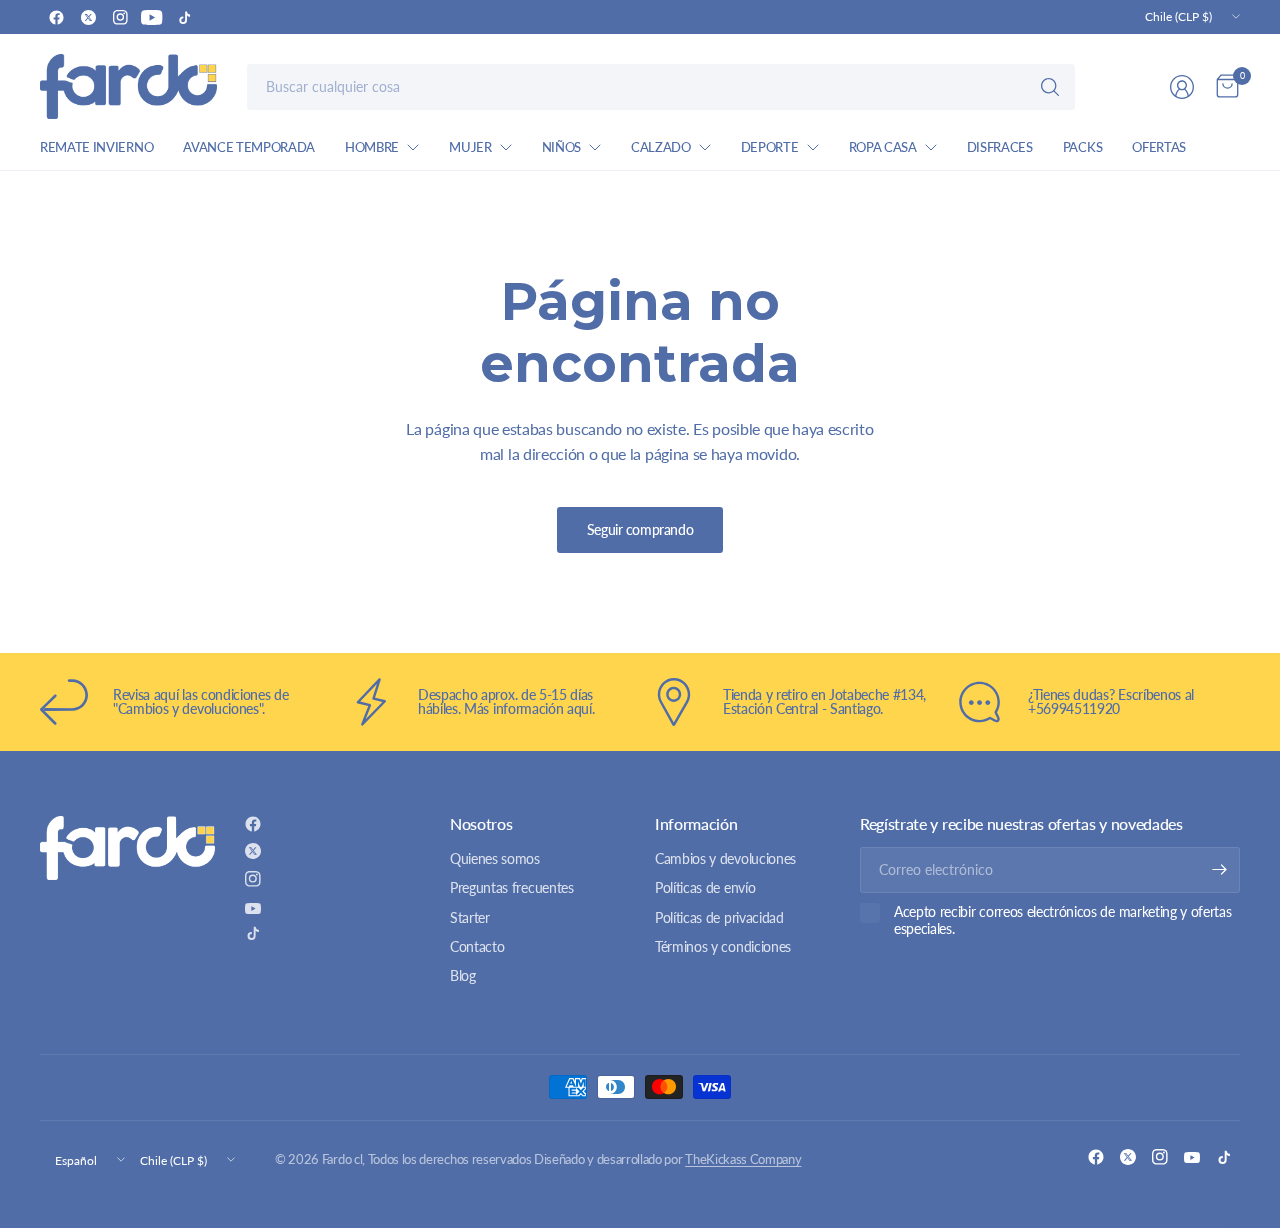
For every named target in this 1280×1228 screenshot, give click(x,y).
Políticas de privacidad (719, 917)
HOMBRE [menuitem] (372, 147)
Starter (470, 917)
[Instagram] (120, 17)
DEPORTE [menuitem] (770, 147)
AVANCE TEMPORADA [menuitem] (249, 147)
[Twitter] (88, 17)
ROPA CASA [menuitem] (883, 147)
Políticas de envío (705, 887)
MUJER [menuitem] (470, 147)
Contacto (477, 946)
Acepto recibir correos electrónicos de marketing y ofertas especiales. (1062, 920)
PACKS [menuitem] (1082, 147)
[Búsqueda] (1050, 87)
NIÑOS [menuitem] (561, 147)
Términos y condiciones (723, 946)
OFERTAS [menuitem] (1159, 147)
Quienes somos (495, 858)
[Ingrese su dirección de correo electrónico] (1220, 870)
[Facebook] (56, 17)
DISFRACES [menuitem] (1000, 147)
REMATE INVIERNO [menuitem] (96, 147)
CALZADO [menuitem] (661, 147)
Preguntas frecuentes (512, 887)
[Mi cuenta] (1182, 87)
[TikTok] (184, 17)
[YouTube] (152, 17)
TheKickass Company (743, 1159)
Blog (463, 975)
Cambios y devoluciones (725, 858)
